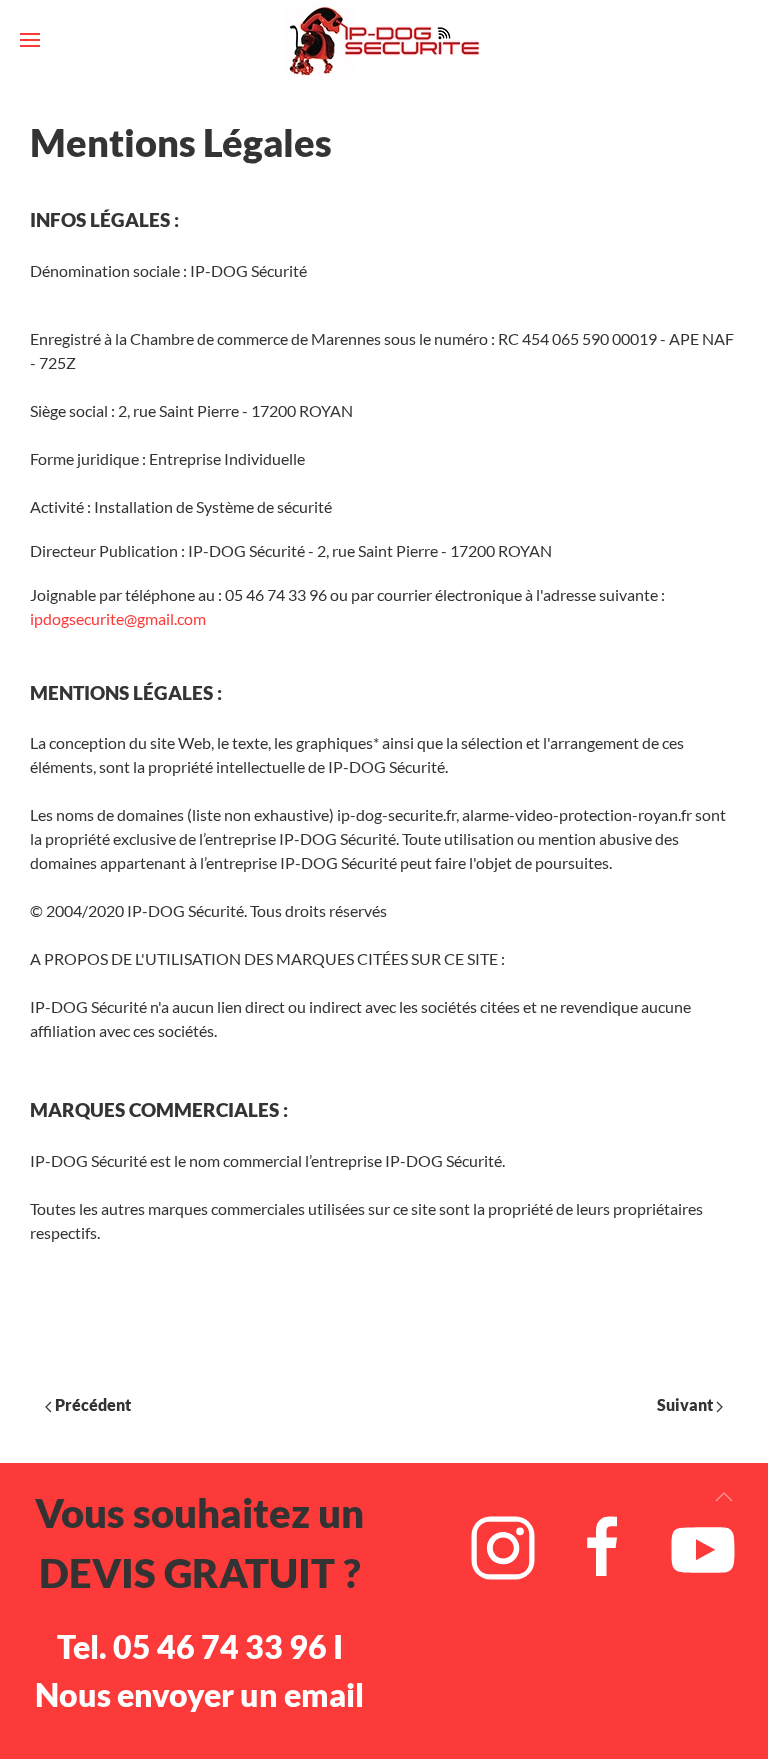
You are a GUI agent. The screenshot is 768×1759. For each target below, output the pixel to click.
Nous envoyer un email (199, 1694)
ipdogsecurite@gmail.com (118, 618)
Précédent (91, 1404)
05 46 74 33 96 (220, 1646)
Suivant (686, 1404)
